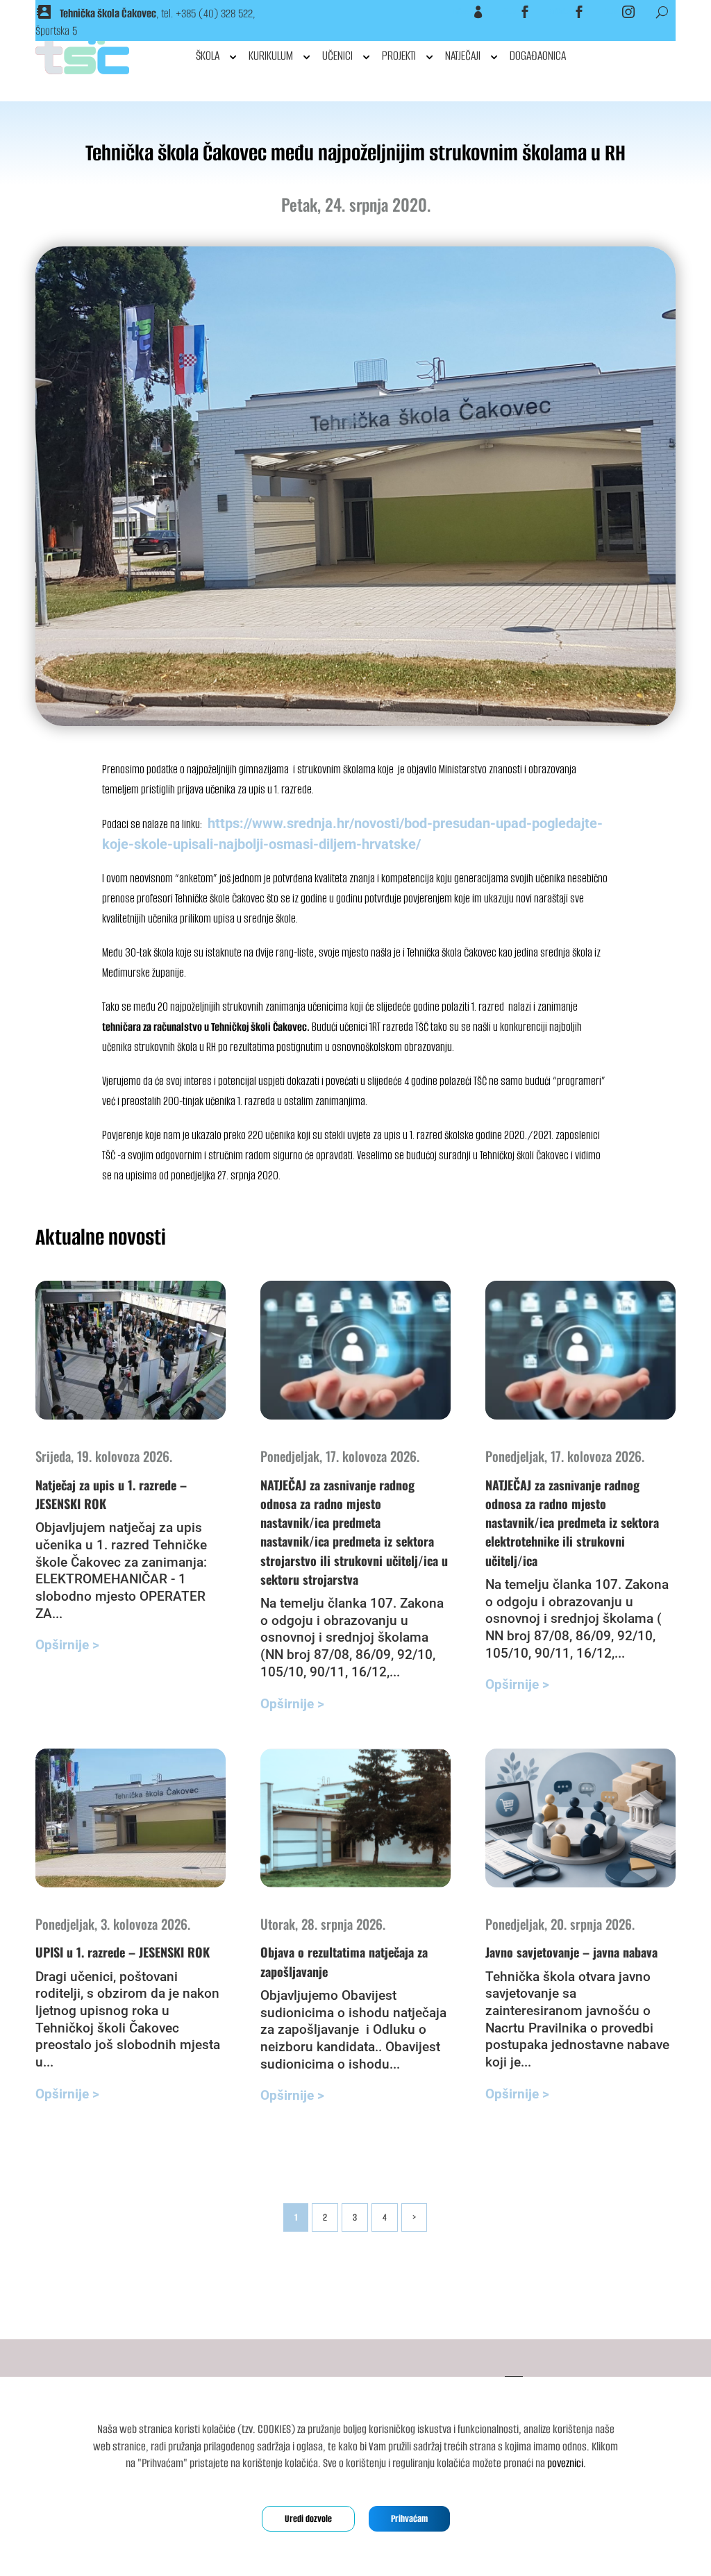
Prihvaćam (409, 2519)
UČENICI (337, 56)
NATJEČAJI (463, 56)
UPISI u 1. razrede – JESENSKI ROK (123, 1952)
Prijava (461, 12)
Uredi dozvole (308, 2519)
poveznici (565, 2463)
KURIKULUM (271, 56)
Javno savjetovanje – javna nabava (571, 1952)
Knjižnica (560, 12)
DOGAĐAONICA (538, 56)
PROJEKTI (399, 56)
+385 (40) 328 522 (214, 14)
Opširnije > (67, 1645)
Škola (510, 12)
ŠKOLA (208, 56)
